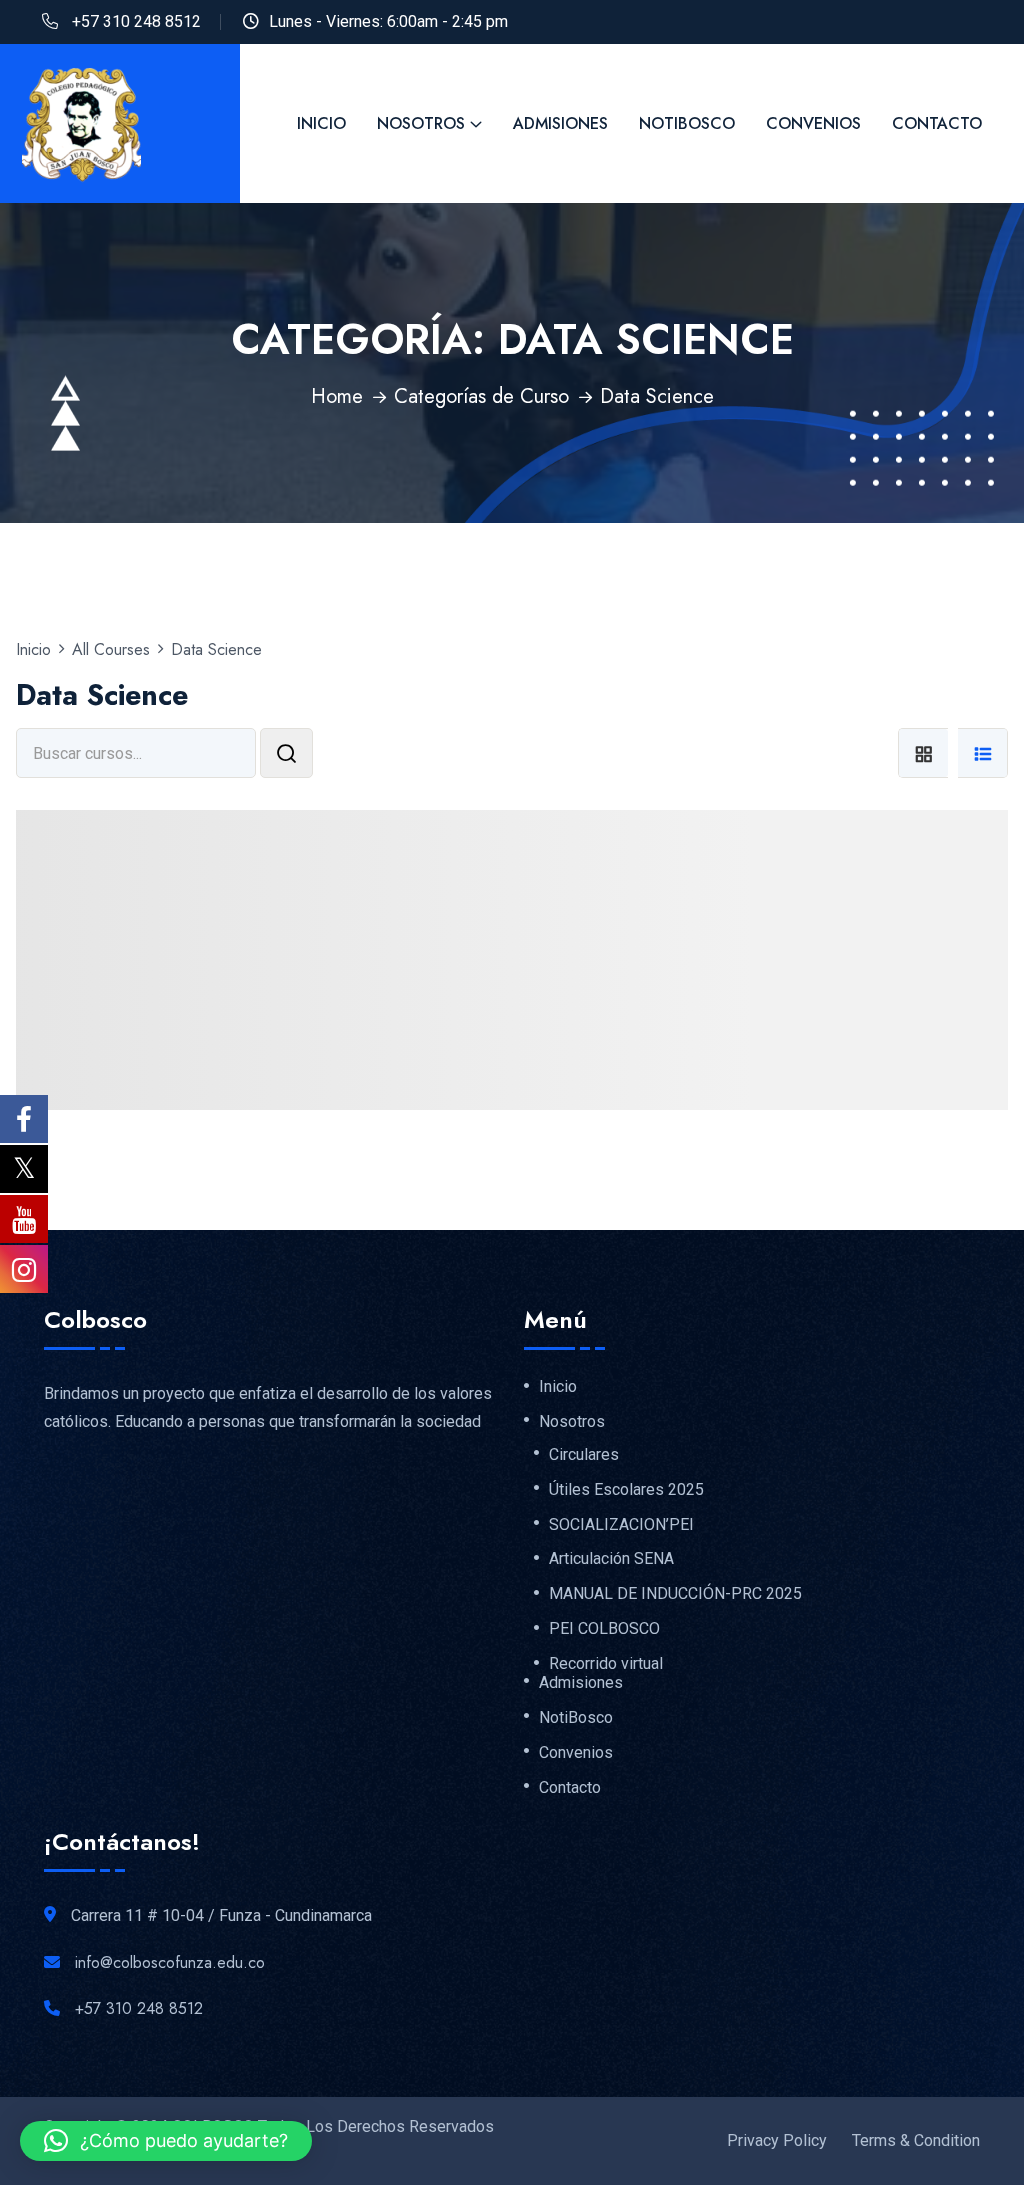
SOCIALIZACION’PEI (621, 1525)
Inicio (321, 123)
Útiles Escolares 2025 (626, 1490)
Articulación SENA (611, 1559)
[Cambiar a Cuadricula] (923, 753)
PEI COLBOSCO (604, 1629)
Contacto (937, 123)
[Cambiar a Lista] (983, 753)
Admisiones (560, 123)
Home (337, 396)
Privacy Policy (777, 2140)
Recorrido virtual (606, 1664)
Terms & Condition (916, 2140)
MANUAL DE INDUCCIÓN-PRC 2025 (675, 1594)
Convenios (813, 123)
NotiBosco (687, 123)
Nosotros (421, 123)
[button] (166, 2141)
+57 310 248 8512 (136, 21)
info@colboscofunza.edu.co (170, 1962)
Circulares (584, 1455)
